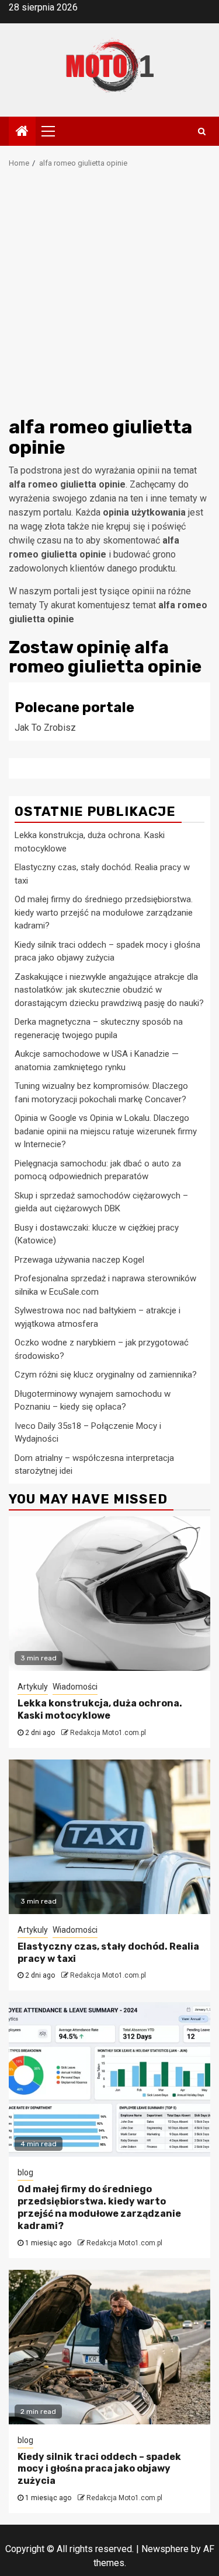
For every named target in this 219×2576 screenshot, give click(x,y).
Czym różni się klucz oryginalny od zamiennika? (106, 1375)
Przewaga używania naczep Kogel (79, 1260)
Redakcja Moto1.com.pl (108, 1733)
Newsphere (165, 2549)
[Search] (202, 131)
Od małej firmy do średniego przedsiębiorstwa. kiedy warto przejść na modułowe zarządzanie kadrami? (104, 912)
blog (25, 2172)
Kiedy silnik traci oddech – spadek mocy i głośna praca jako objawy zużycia (99, 2469)
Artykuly (33, 1687)
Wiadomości (75, 1687)
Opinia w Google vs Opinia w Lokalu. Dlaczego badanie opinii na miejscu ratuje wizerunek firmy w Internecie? (106, 1131)
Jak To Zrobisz (45, 728)
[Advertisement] (109, 296)
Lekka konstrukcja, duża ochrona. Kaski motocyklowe (100, 1709)
